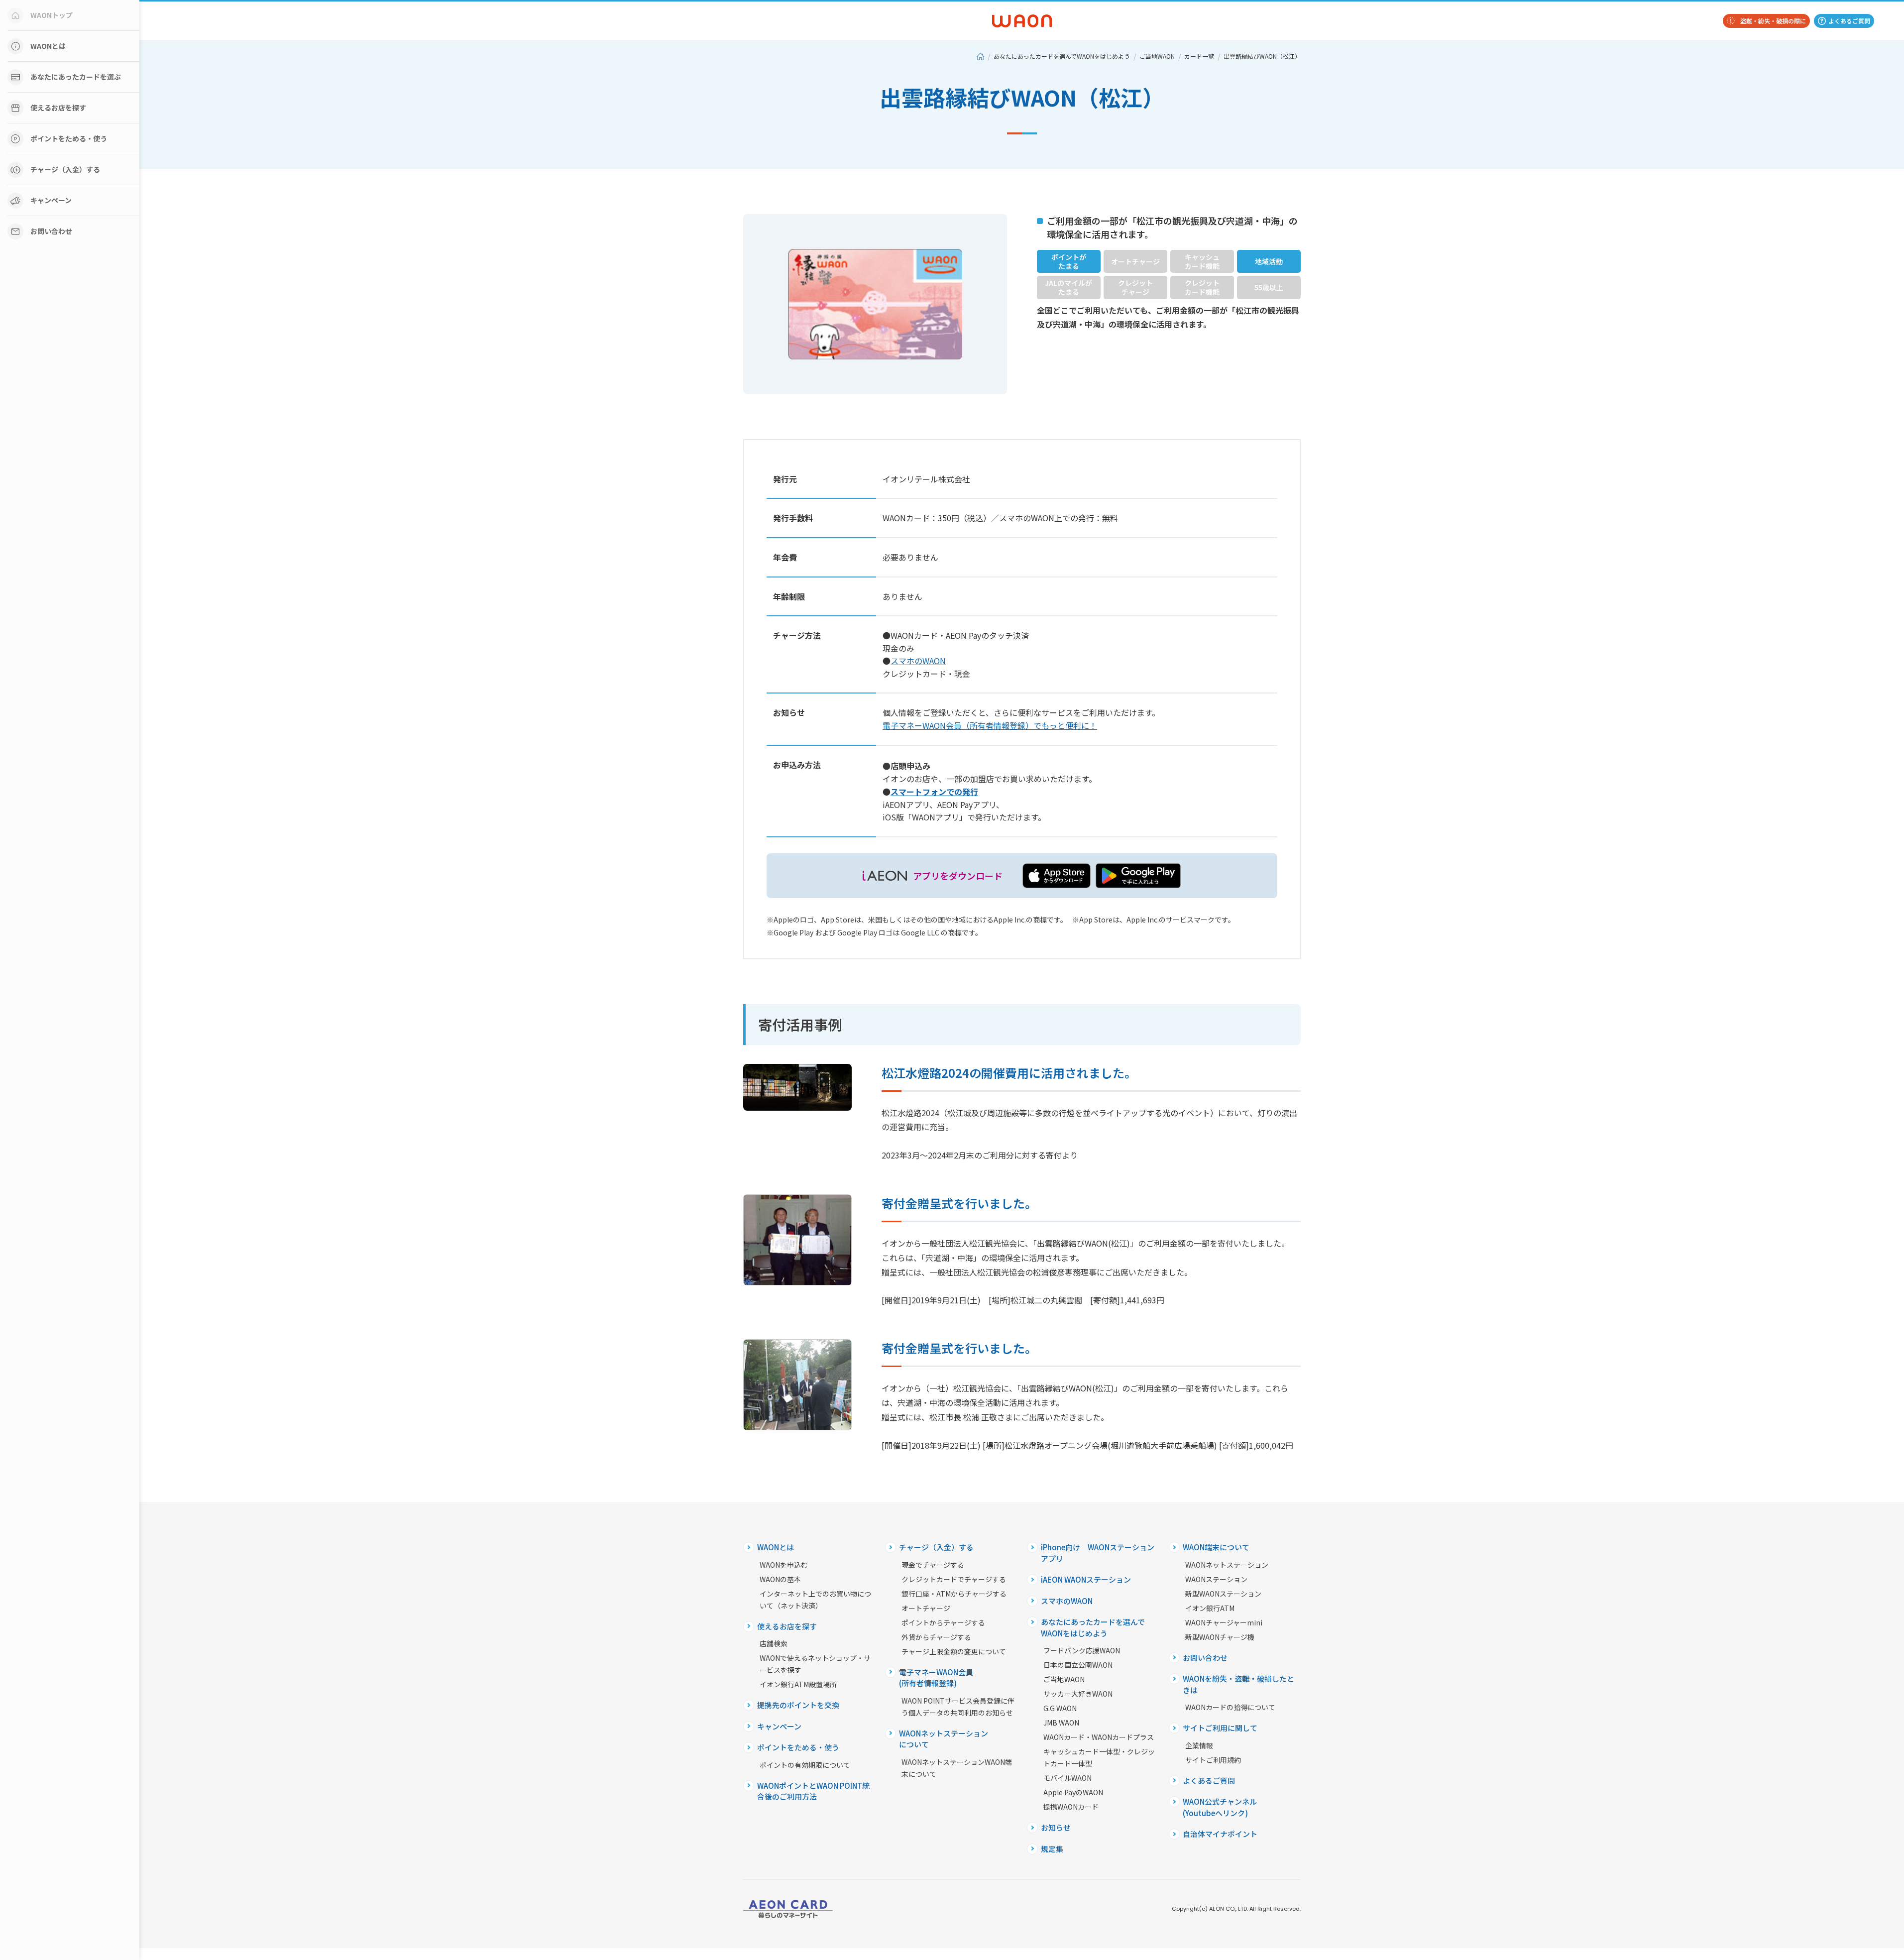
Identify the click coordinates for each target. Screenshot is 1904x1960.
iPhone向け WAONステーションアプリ (1098, 1553)
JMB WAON (1061, 1723)
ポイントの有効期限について (805, 1765)
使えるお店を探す (58, 108)
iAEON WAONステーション (1086, 1579)
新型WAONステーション (1223, 1594)
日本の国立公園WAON (1078, 1665)
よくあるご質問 (1849, 21)
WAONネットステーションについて (944, 1739)
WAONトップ (52, 15)
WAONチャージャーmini (1224, 1622)
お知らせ (1056, 1827)
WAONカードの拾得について (1230, 1707)
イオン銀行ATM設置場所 (798, 1684)
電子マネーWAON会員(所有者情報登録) (936, 1678)
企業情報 (1199, 1745)
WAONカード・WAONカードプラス (1099, 1737)
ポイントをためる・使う (69, 138)
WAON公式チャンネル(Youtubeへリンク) (1220, 1807)
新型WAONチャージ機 (1220, 1637)
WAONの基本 (780, 1579)
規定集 (1052, 1849)
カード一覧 (1199, 56)
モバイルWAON (1067, 1778)
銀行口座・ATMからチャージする (954, 1594)
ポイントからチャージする (943, 1622)
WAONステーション (1216, 1579)
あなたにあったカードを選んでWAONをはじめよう (1062, 56)
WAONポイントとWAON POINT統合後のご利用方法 (813, 1791)
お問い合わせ (51, 231)
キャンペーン (51, 200)
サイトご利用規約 (1213, 1760)
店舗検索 (774, 1643)
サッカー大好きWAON (1078, 1694)
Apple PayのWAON (1073, 1792)
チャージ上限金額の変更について (954, 1651)
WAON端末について (1216, 1547)
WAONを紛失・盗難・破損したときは (1238, 1684)
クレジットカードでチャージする (954, 1579)
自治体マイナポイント (1220, 1834)
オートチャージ (926, 1608)
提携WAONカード (1071, 1807)
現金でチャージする (933, 1565)
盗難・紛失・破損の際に (1773, 21)
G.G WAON (1060, 1708)
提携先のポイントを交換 (798, 1705)
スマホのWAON (1067, 1601)
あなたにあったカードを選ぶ (76, 77)
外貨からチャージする (936, 1637)
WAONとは (48, 46)
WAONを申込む (784, 1565)
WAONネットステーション (1227, 1565)
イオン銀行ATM (1210, 1608)
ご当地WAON (1157, 56)
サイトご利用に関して (1220, 1728)
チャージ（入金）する (65, 169)
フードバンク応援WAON (1082, 1650)
